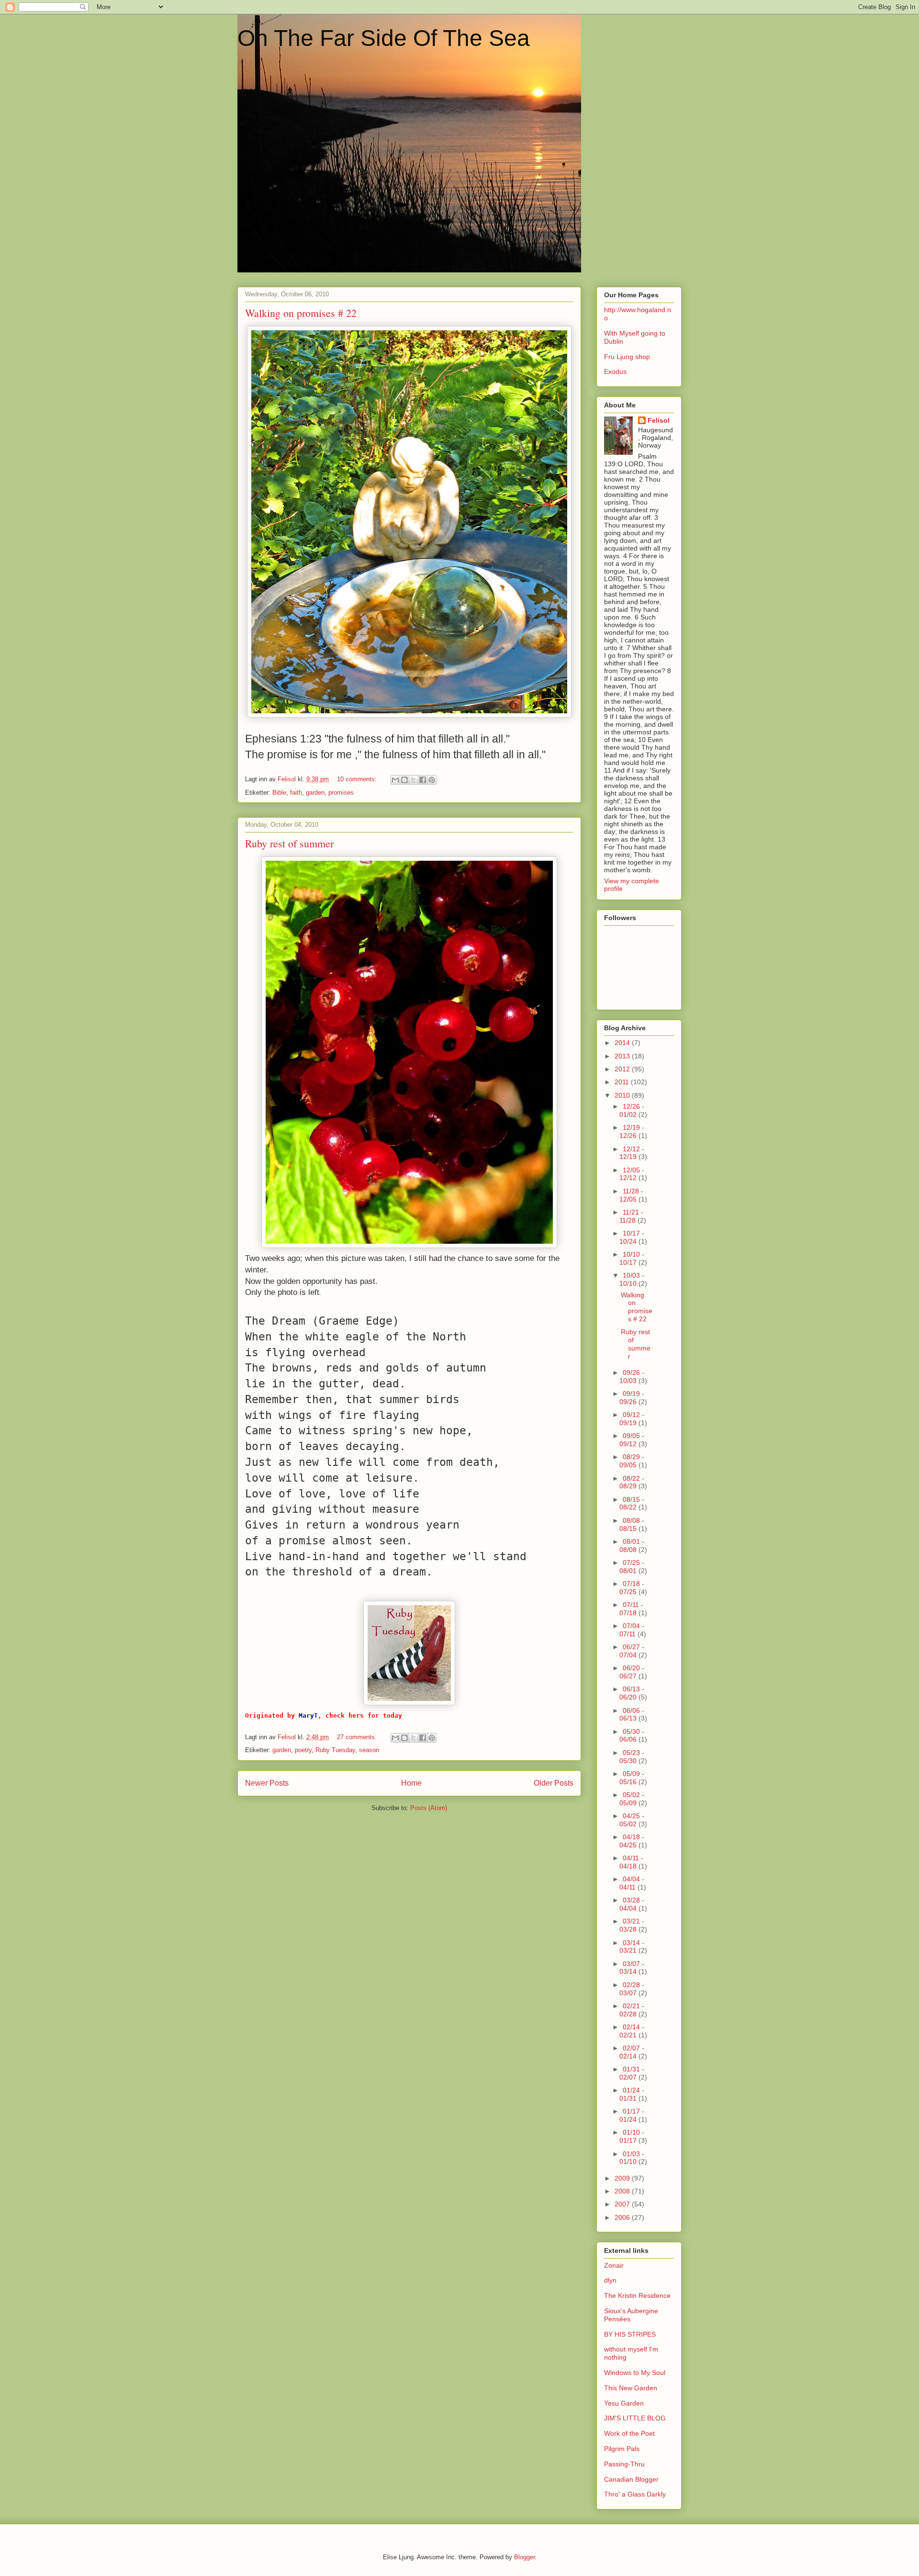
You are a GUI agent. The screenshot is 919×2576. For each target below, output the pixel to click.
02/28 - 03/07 (632, 1989)
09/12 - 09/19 (632, 1419)
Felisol (659, 420)
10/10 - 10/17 (632, 1258)
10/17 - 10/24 (632, 1237)
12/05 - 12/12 (632, 1174)
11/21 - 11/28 (631, 1216)
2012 (623, 1069)
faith (296, 793)
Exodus (615, 371)
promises (341, 793)
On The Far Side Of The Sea (384, 38)
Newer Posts (267, 1783)
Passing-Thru (624, 2464)
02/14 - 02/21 (632, 2031)
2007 (623, 2204)
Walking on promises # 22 (301, 313)
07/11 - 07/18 (631, 1609)
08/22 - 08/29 (632, 1482)
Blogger (524, 2557)
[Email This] (395, 780)
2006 (623, 2217)
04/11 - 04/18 (631, 1862)
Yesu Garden (624, 2403)
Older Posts (554, 1783)
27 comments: (358, 1737)
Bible (279, 793)
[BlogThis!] (404, 780)
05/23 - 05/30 (632, 1757)
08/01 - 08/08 (632, 1546)
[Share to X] (414, 780)
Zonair (614, 2265)
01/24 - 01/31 (632, 2094)
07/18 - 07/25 (632, 1588)
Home (411, 1783)
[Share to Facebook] (423, 780)
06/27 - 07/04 (632, 1651)
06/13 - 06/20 (632, 1693)
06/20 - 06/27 (632, 1672)
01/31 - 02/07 (632, 2073)
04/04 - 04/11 (632, 1883)
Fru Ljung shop (627, 357)
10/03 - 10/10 (632, 1279)
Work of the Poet (629, 2433)
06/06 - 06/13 (632, 1715)
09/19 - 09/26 (632, 1398)
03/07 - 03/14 (632, 1968)
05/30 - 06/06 (632, 1736)
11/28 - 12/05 (631, 1195)
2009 (623, 2178)
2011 (623, 1082)
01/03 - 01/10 (632, 2158)
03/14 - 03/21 (632, 1947)
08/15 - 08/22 (632, 1503)
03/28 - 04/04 (632, 1904)
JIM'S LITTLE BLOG (635, 2418)
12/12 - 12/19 (632, 1153)
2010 (623, 1095)
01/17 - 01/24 (632, 2115)
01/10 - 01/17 (632, 2136)
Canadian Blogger (631, 2479)
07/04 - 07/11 (632, 1630)
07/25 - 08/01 (632, 1567)
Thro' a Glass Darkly (635, 2494)
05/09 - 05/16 (632, 1778)
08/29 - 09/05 (632, 1461)
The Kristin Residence (637, 2295)
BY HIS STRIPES (630, 2334)
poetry (303, 1750)
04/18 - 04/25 (632, 1841)
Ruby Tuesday (335, 1750)
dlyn (610, 2280)
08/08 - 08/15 (632, 1524)
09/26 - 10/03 (632, 1377)
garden (315, 793)
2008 (623, 2191)
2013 (623, 1056)
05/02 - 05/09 (632, 1799)
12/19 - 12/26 (632, 1131)
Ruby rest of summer (289, 843)
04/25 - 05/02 (632, 1820)
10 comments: (358, 779)
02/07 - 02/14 (632, 2052)
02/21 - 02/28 (632, 2010)
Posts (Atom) (429, 1808)
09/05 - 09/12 (632, 1440)
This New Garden (631, 2388)
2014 (623, 1043)
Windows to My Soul (635, 2373)
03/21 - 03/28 (632, 1925)
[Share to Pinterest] (432, 780)
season (369, 1750)
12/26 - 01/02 (632, 1110)
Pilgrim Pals (622, 2449)
